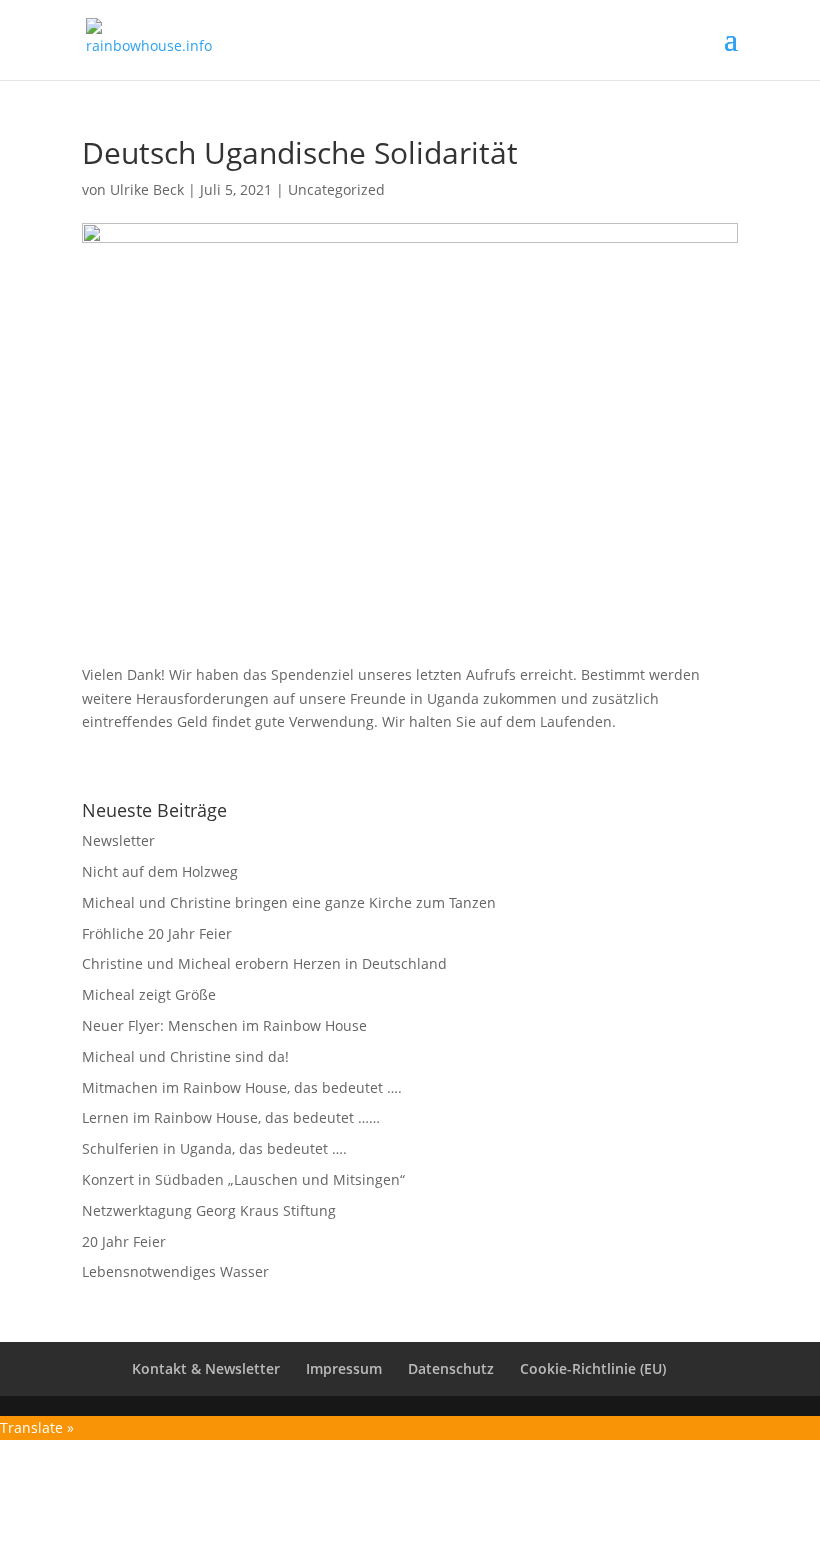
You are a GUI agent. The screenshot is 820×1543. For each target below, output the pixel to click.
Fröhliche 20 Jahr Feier (157, 933)
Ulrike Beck (147, 189)
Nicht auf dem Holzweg (160, 871)
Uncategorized (336, 189)
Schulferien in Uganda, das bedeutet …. (214, 1148)
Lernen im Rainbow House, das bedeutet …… (231, 1117)
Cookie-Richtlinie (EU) (593, 1368)
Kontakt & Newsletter (206, 1368)
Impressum (344, 1368)
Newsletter (118, 840)
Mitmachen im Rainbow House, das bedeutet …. (242, 1087)
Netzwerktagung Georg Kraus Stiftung (209, 1210)
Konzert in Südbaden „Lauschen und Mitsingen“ (243, 1179)
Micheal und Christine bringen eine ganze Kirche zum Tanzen (289, 902)
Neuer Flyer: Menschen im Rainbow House (224, 1025)
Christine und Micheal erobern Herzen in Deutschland (264, 963)
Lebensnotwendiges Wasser (175, 1271)
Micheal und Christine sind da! (185, 1056)
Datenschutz (451, 1368)
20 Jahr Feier (124, 1241)
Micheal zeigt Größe (149, 994)
